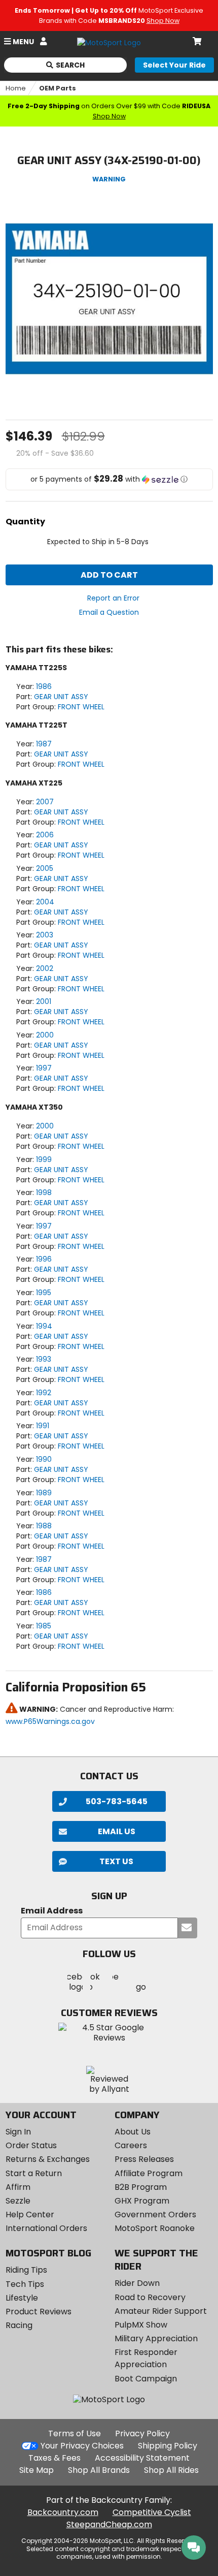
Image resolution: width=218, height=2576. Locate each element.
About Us (133, 2132)
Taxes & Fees (55, 2458)
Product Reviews (39, 2312)
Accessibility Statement (142, 2458)
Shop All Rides (171, 2470)
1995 (44, 1293)
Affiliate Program (149, 2173)
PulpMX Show (141, 2325)
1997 (44, 1068)
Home (16, 88)
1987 (44, 744)
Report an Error (113, 598)
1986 (44, 686)
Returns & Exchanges (48, 2159)
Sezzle (18, 2201)
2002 (45, 968)
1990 (44, 1459)
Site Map (37, 2470)
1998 (44, 1192)
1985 (44, 1626)
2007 (45, 802)
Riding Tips (26, 2270)
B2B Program (141, 2187)
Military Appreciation (156, 2338)
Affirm (18, 2187)
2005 (45, 868)
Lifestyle (22, 2298)
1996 (44, 1259)
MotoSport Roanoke (155, 2228)
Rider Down (137, 2283)
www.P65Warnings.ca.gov (50, 1721)
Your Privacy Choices (82, 2446)
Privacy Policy (142, 2433)
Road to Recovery (150, 2297)
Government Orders (155, 2214)
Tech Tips (25, 2284)
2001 (44, 1001)
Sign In (18, 2132)
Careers (131, 2145)
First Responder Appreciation (146, 2358)
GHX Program (142, 2201)
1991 (43, 1426)
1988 (44, 1526)
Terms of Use (75, 2433)
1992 (44, 1393)
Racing (19, 2325)
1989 (44, 1493)
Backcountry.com (63, 2512)
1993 (44, 1359)
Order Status (31, 2145)
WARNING (109, 179)
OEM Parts (58, 88)
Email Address (52, 1911)
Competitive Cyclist (152, 2512)
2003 (45, 935)
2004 (45, 902)
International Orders (46, 2228)
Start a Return (34, 2173)
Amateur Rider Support (161, 2311)
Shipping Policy (168, 2446)
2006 (45, 835)
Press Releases (144, 2159)
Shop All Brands (99, 2470)
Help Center (30, 2214)
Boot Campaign (146, 2379)
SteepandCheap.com (109, 2524)
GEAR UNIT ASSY (61, 697)
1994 (44, 1326)
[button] (109, 479)
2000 (45, 1035)
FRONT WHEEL (81, 707)
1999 (44, 1159)
